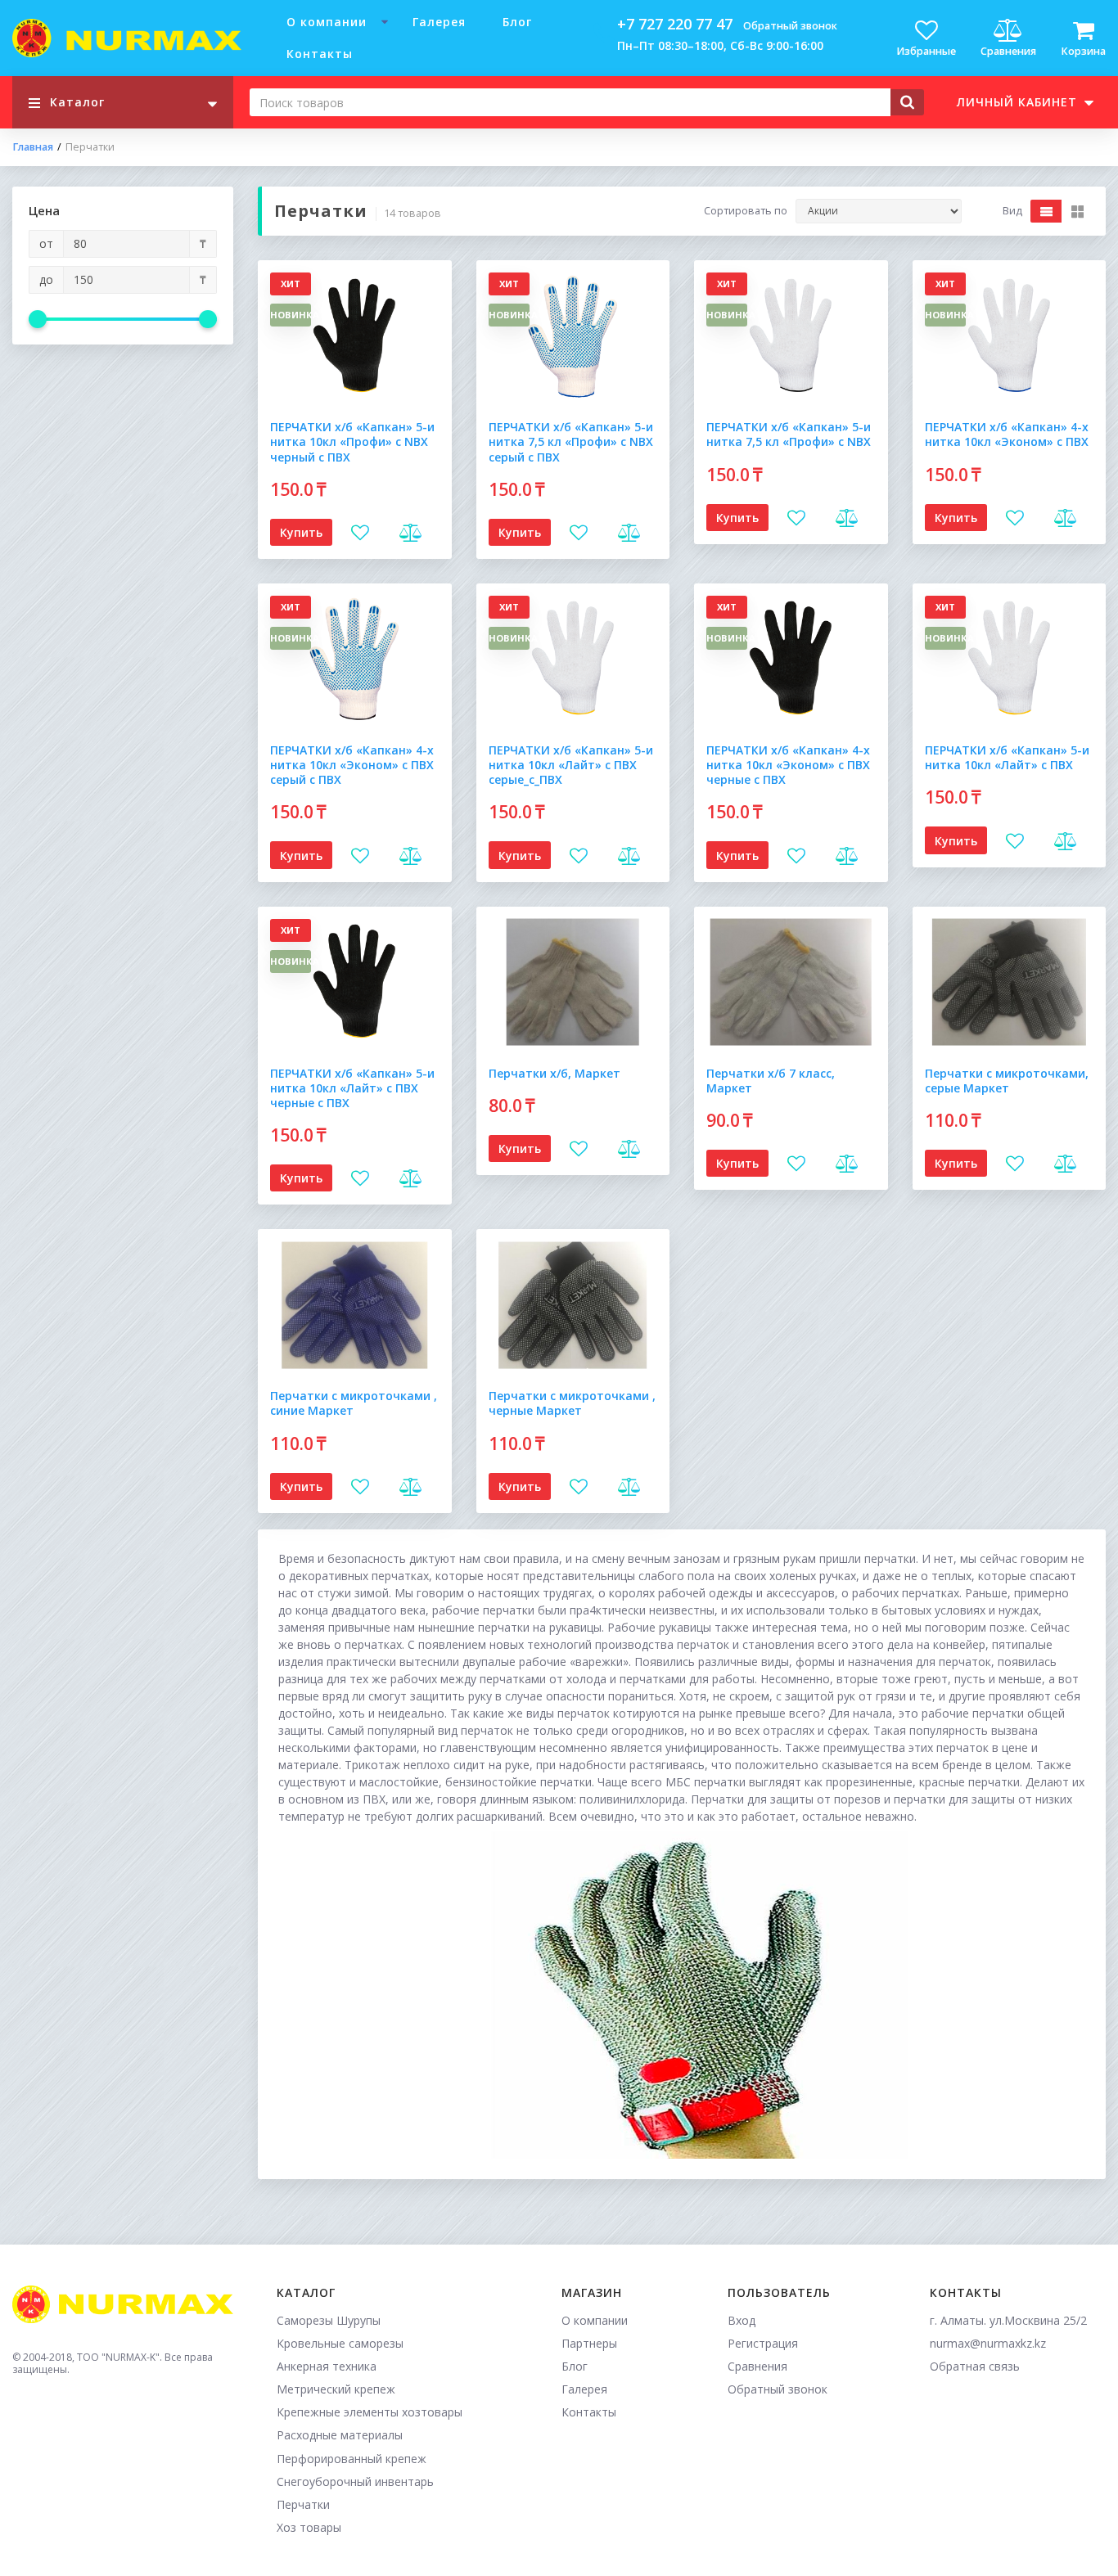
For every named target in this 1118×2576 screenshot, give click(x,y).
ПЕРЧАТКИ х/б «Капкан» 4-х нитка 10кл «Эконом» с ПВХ (1007, 434)
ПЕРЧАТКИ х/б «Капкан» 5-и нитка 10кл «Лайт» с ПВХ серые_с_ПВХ (571, 765)
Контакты (320, 54)
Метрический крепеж (336, 2389)
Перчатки (303, 2504)
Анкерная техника (327, 2366)
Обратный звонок (790, 26)
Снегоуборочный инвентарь (355, 2481)
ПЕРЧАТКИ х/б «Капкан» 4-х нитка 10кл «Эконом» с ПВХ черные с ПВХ (788, 765)
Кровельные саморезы (340, 2343)
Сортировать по (746, 211)
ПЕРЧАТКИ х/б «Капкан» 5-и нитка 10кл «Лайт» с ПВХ (1007, 757)
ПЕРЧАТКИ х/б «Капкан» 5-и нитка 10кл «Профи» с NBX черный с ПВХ (352, 441)
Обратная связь (975, 2366)
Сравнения (757, 2366)
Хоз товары (309, 2527)
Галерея (439, 22)
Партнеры (589, 2343)
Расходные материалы (340, 2435)
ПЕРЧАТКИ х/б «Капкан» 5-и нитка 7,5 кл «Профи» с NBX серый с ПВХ (571, 441)
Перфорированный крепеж (352, 2459)
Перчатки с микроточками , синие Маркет (354, 1403)
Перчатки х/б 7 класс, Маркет (771, 1081)
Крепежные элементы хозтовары (370, 2412)
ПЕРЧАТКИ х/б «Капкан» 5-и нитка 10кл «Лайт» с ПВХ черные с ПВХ (352, 1088)
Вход (742, 2320)
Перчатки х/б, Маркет (554, 1073)
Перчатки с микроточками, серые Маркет (1007, 1081)
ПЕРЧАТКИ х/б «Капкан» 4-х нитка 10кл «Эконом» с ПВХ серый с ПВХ (352, 765)
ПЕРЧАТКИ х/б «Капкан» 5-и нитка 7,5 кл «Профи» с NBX (789, 434)
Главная (33, 147)
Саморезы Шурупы (329, 2320)
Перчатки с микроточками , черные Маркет (572, 1403)
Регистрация (763, 2343)
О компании (327, 22)
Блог (517, 22)
